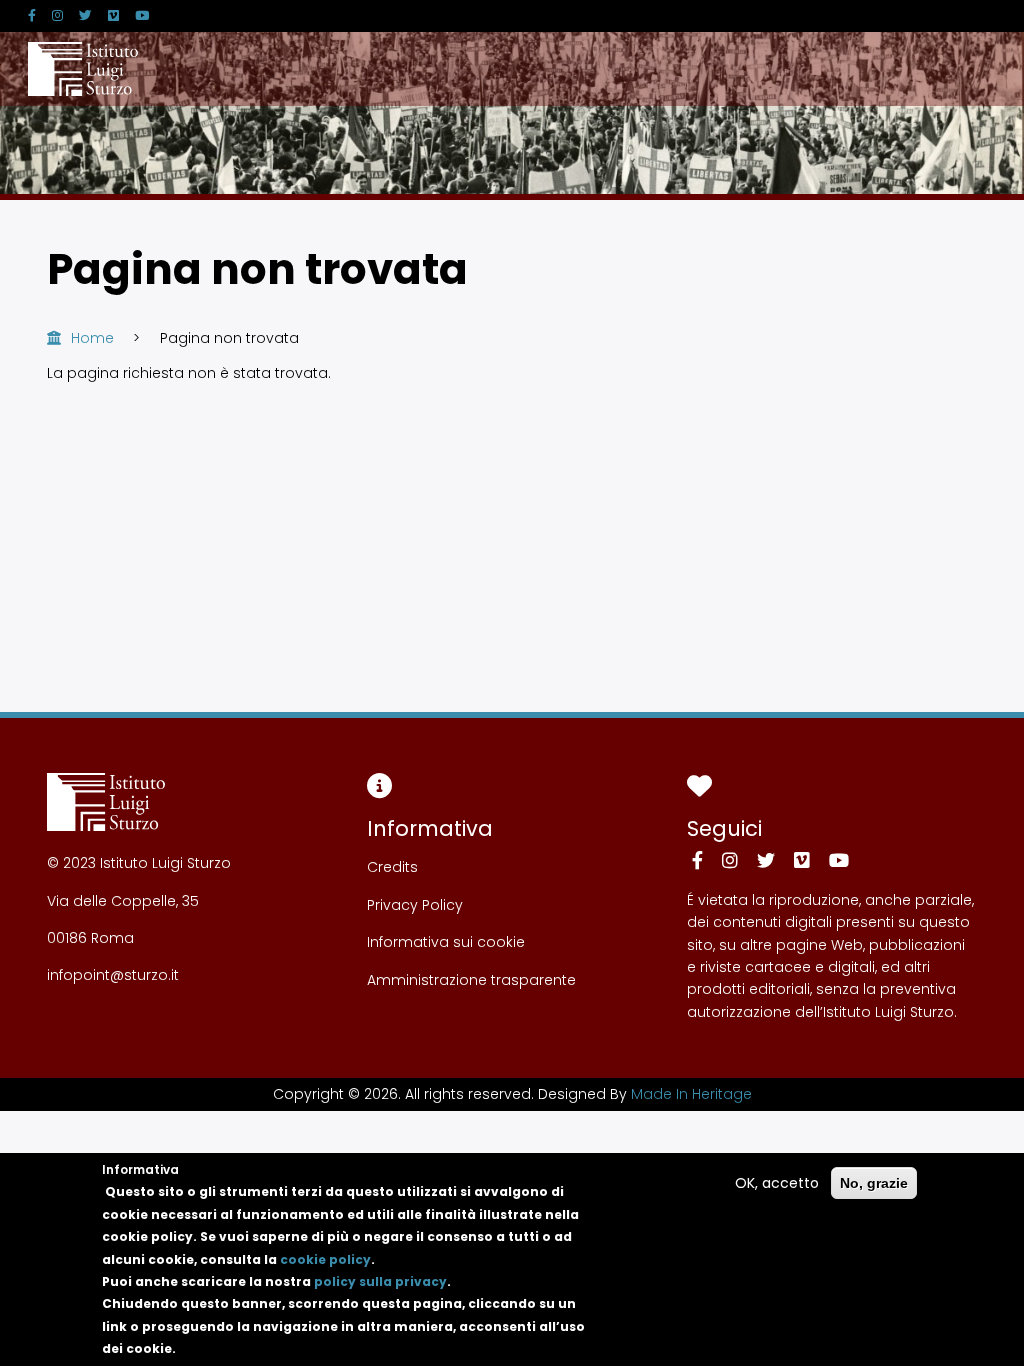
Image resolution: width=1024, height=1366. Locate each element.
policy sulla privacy (380, 1281)
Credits (392, 867)
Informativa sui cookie (446, 942)
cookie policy (325, 1259)
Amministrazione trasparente (471, 980)
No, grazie (874, 1183)
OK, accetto (777, 1183)
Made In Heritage (691, 1094)
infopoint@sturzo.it (113, 975)
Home (92, 338)
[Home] (83, 69)
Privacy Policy (415, 905)
